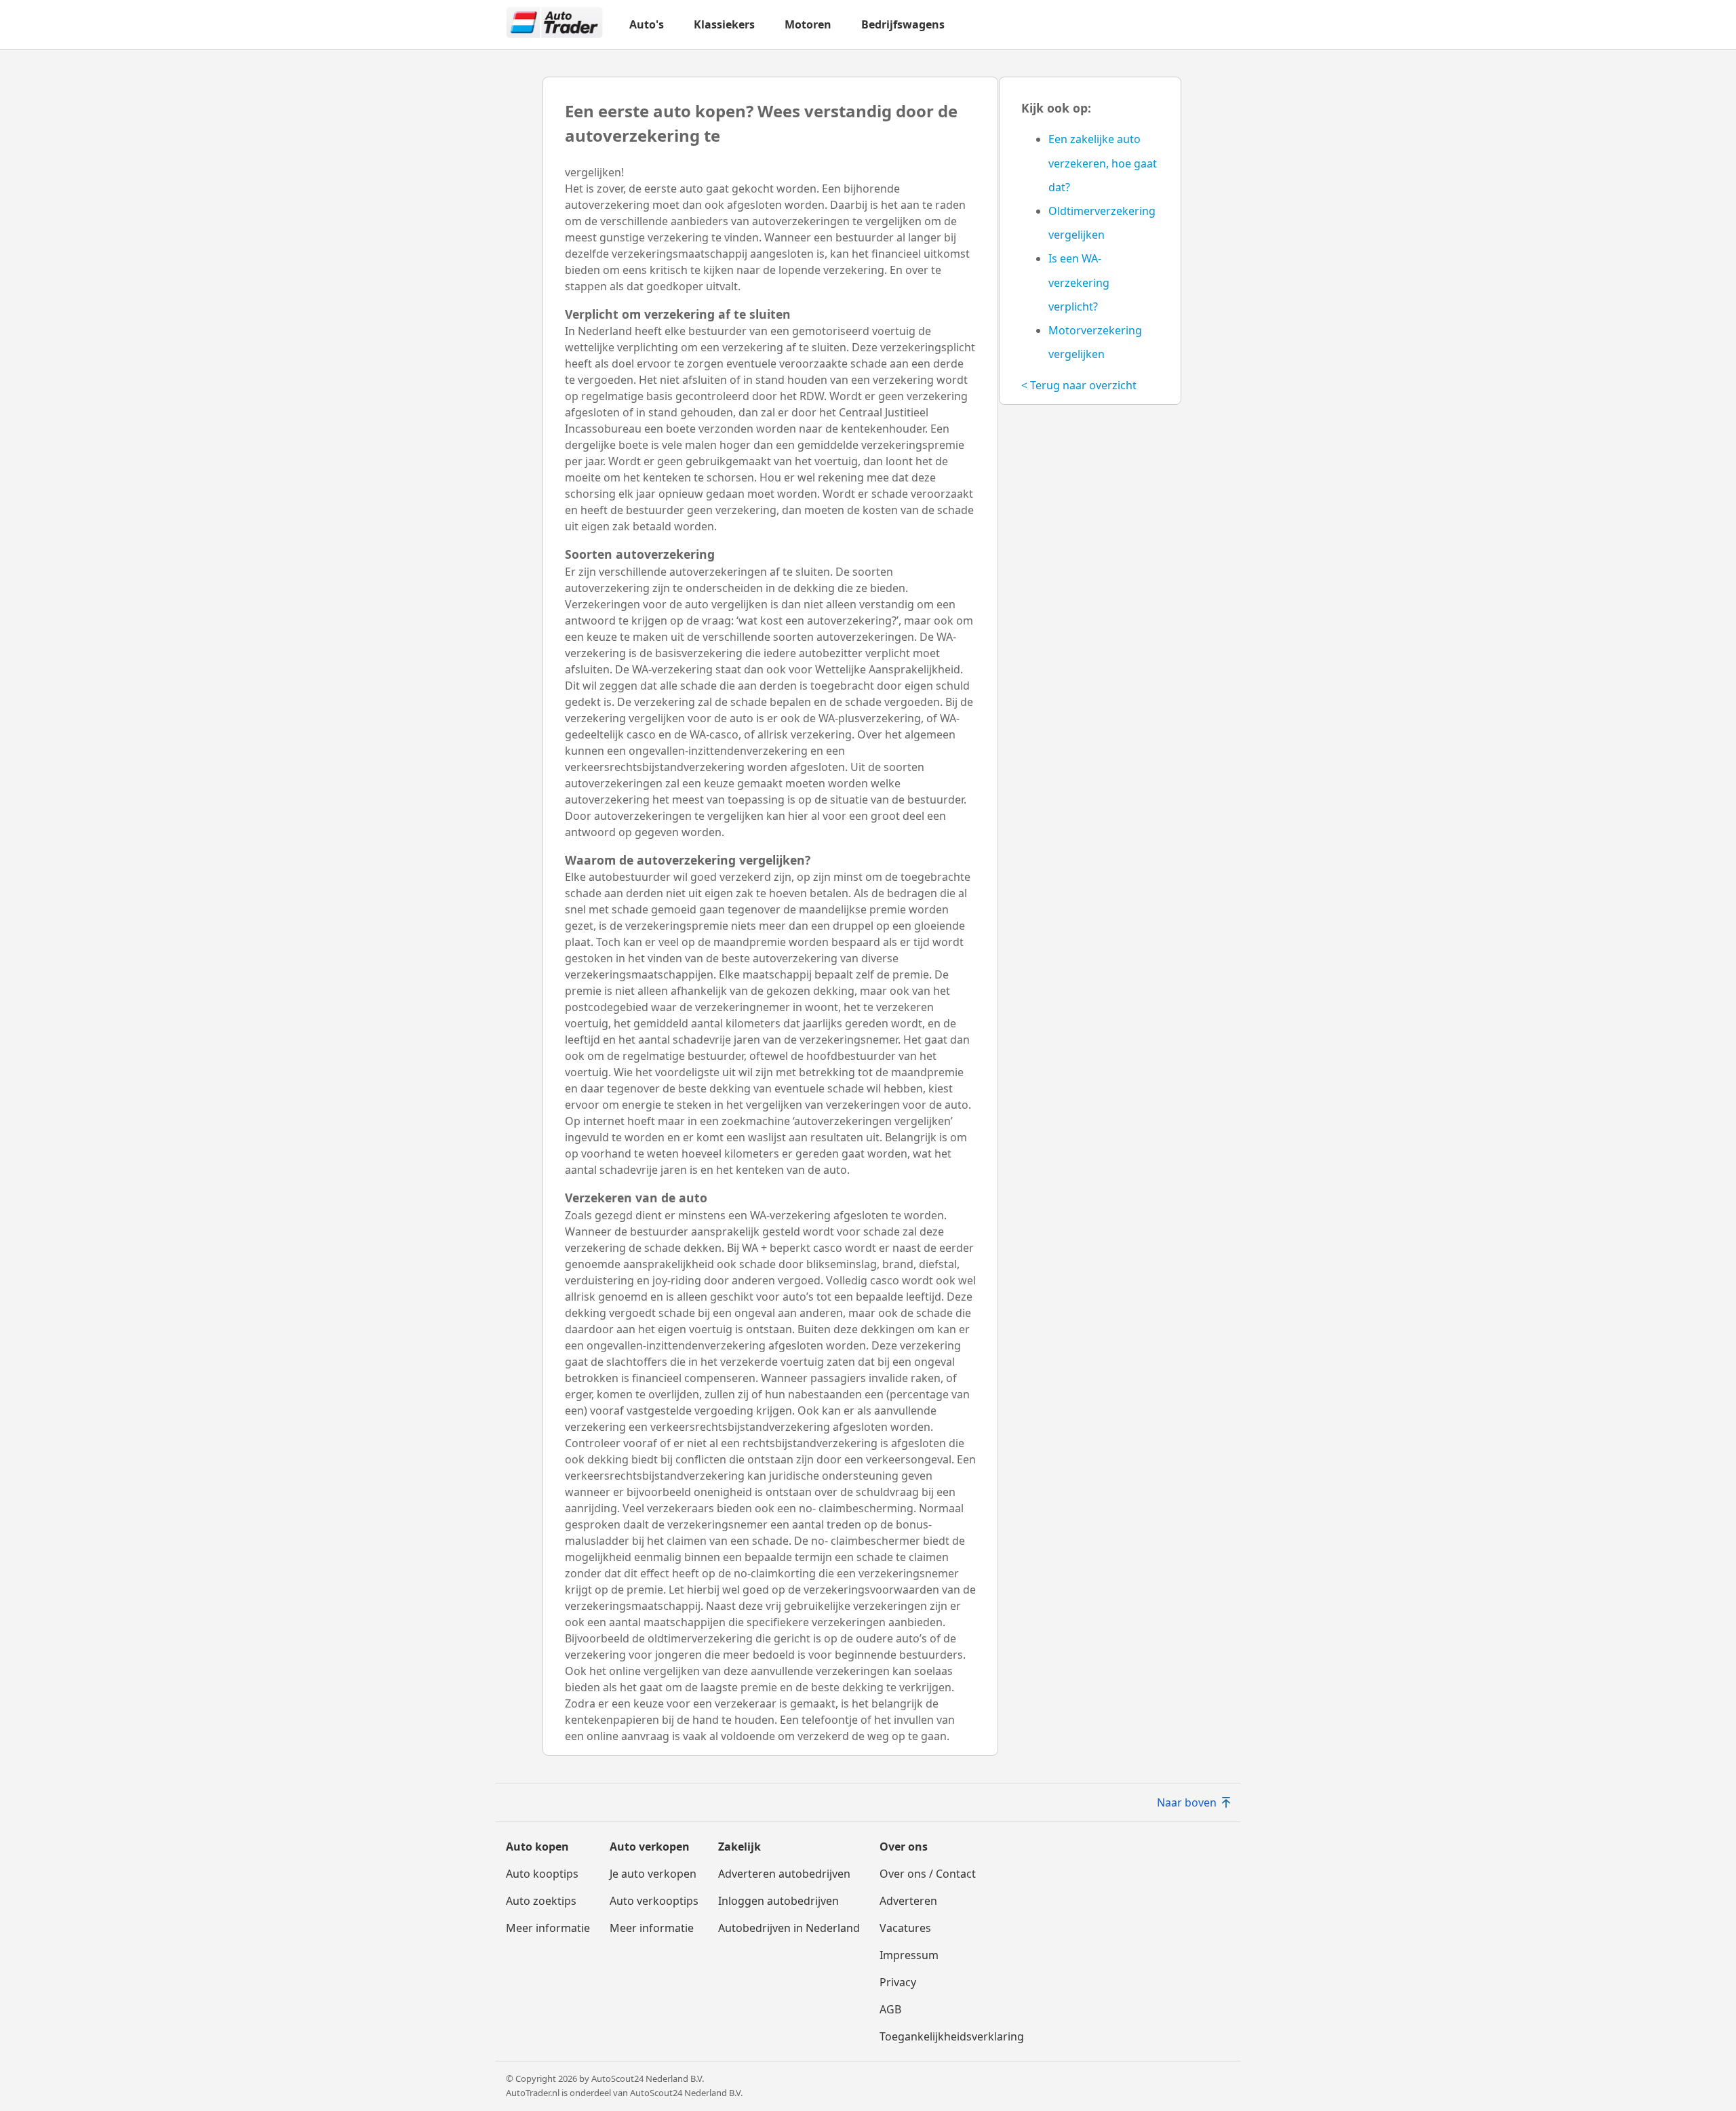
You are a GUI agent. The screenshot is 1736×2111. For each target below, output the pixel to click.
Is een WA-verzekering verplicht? (1079, 282)
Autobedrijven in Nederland (789, 1928)
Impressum (909, 1955)
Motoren (808, 24)
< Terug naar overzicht (1079, 385)
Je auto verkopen (653, 1874)
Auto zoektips (541, 1901)
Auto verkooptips (654, 1901)
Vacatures (905, 1928)
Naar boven (1187, 1802)
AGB (890, 2009)
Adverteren (908, 1901)
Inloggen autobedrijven (778, 1901)
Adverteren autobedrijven (784, 1874)
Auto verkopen (650, 1847)
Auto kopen (537, 1847)
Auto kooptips (542, 1874)
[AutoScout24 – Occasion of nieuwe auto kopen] (555, 24)
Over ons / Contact (928, 1874)
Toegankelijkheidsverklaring (952, 2036)
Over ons (904, 1847)
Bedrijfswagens (903, 24)
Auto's (647, 24)
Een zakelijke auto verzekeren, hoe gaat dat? (1103, 163)
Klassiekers (724, 24)
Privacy (898, 1982)
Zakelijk (739, 1847)
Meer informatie (548, 1928)
